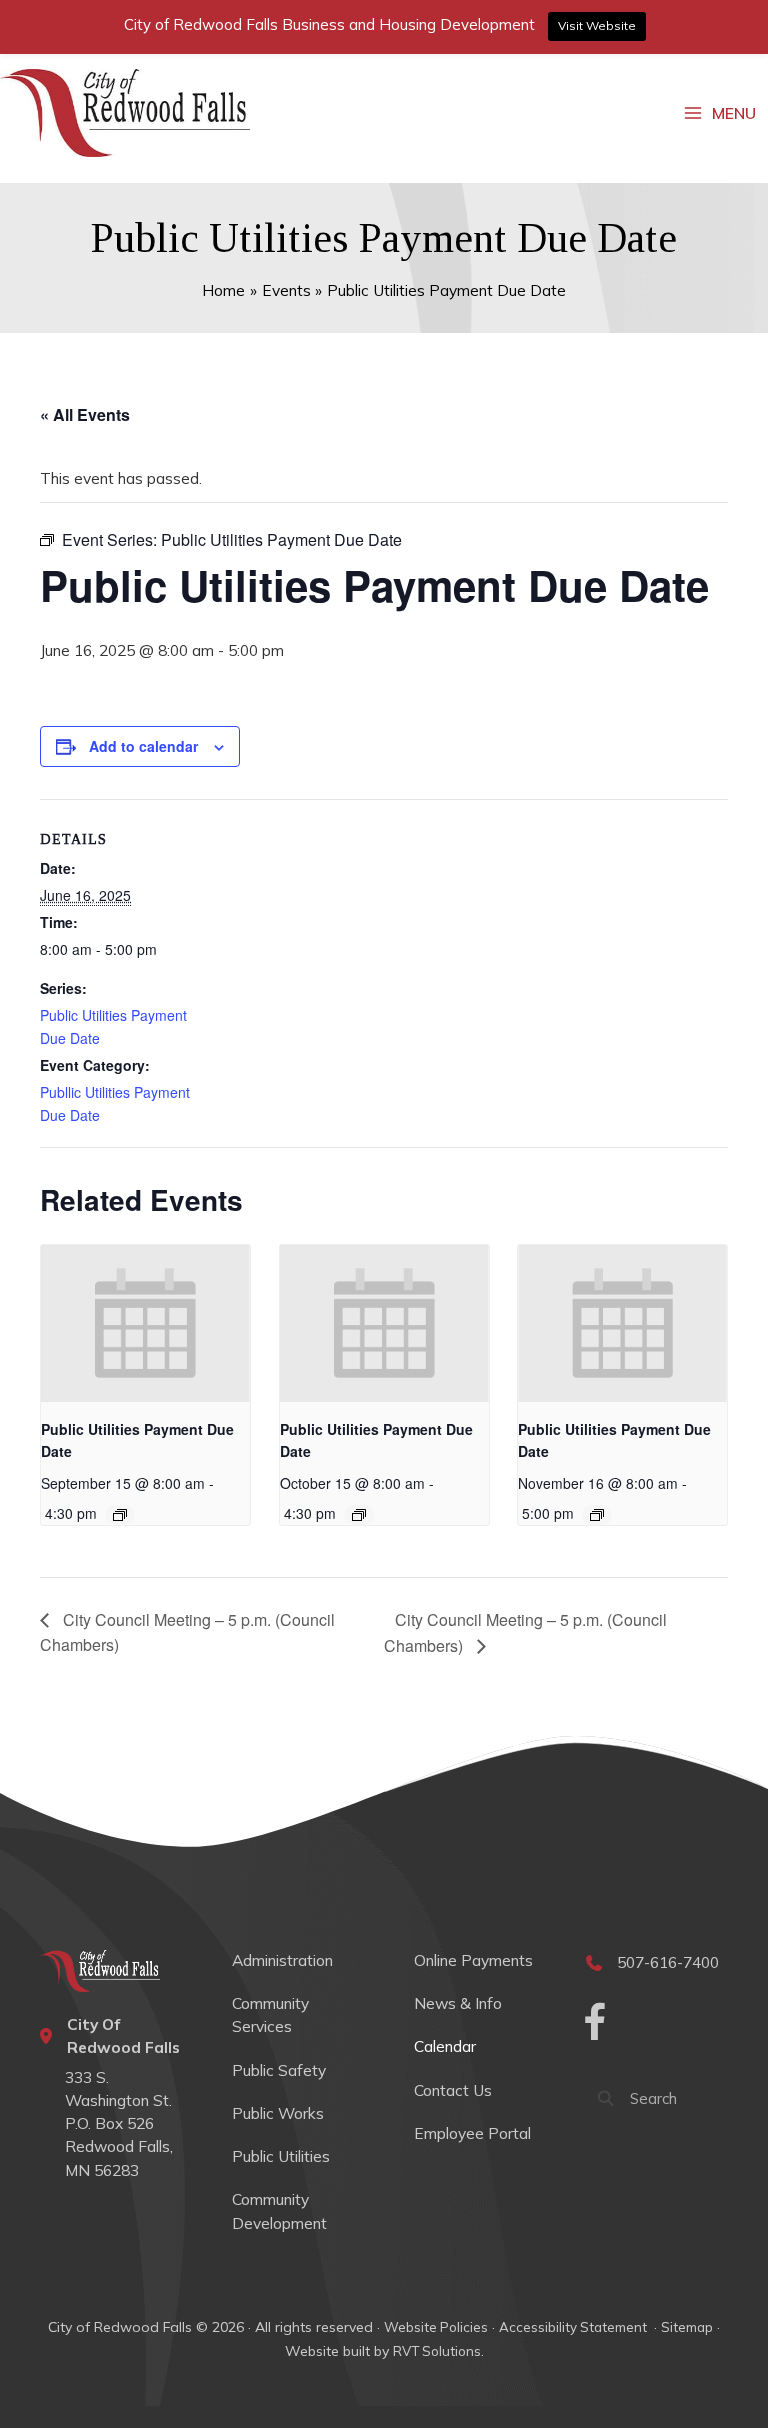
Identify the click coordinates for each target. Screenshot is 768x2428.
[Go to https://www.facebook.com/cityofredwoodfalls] (595, 2024)
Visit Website (597, 25)
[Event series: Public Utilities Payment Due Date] (120, 1515)
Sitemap (687, 2327)
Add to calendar (143, 746)
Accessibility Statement (574, 2327)
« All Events (85, 414)
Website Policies (436, 2327)
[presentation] (145, 1323)
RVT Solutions (437, 2351)
